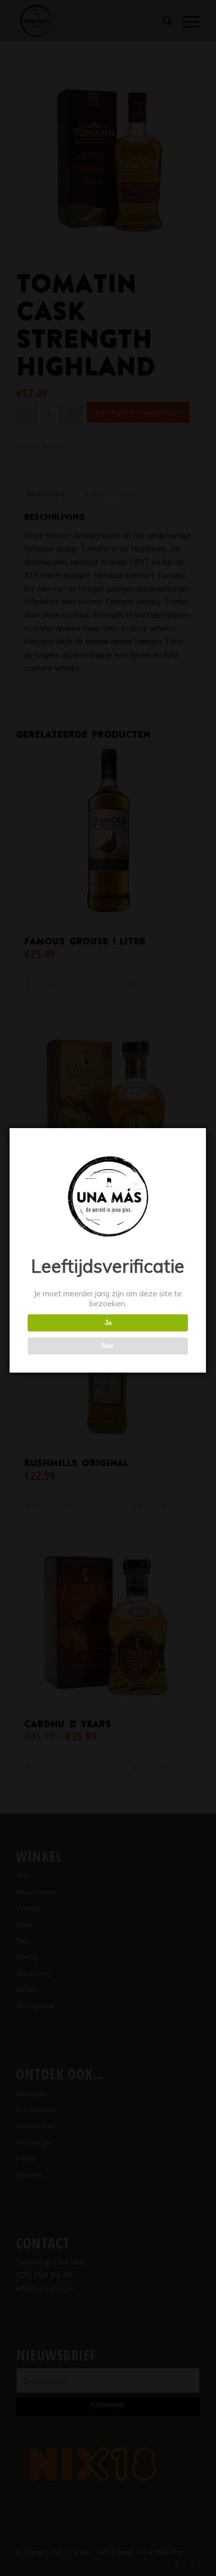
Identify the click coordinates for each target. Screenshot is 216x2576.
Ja (108, 1323)
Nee (108, 1346)
